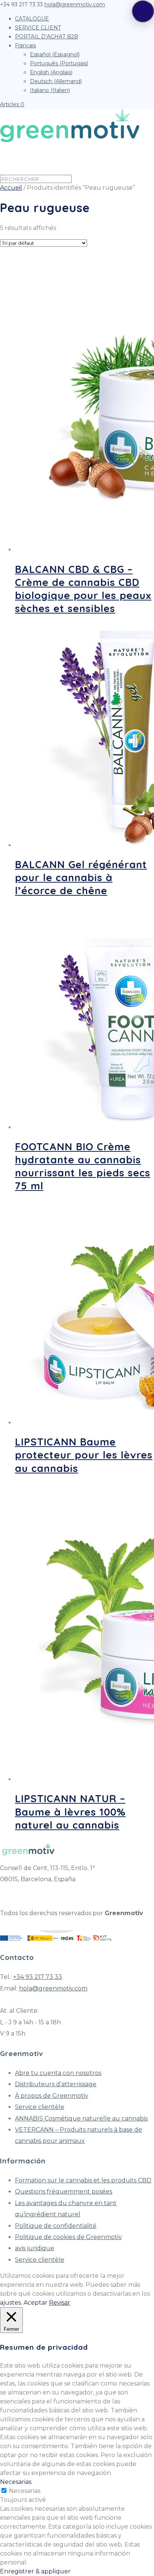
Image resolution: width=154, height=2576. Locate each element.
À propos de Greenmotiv (52, 2096)
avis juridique (35, 2248)
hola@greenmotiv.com (53, 1988)
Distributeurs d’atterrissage (56, 2084)
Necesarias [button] (16, 2482)
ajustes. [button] (11, 2303)
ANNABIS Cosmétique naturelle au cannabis (81, 2118)
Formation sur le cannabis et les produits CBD (83, 2180)
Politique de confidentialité (56, 2226)
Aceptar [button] (36, 2303)
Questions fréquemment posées (64, 2192)
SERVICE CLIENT (38, 28)
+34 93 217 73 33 (38, 1977)
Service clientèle (40, 2107)
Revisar (60, 2303)
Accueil (11, 188)
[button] (143, 11)
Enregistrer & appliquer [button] (35, 2571)
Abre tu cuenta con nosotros (58, 2073)
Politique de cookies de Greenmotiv (68, 2237)
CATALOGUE (32, 19)
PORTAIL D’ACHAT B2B (47, 37)
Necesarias (25, 2491)
